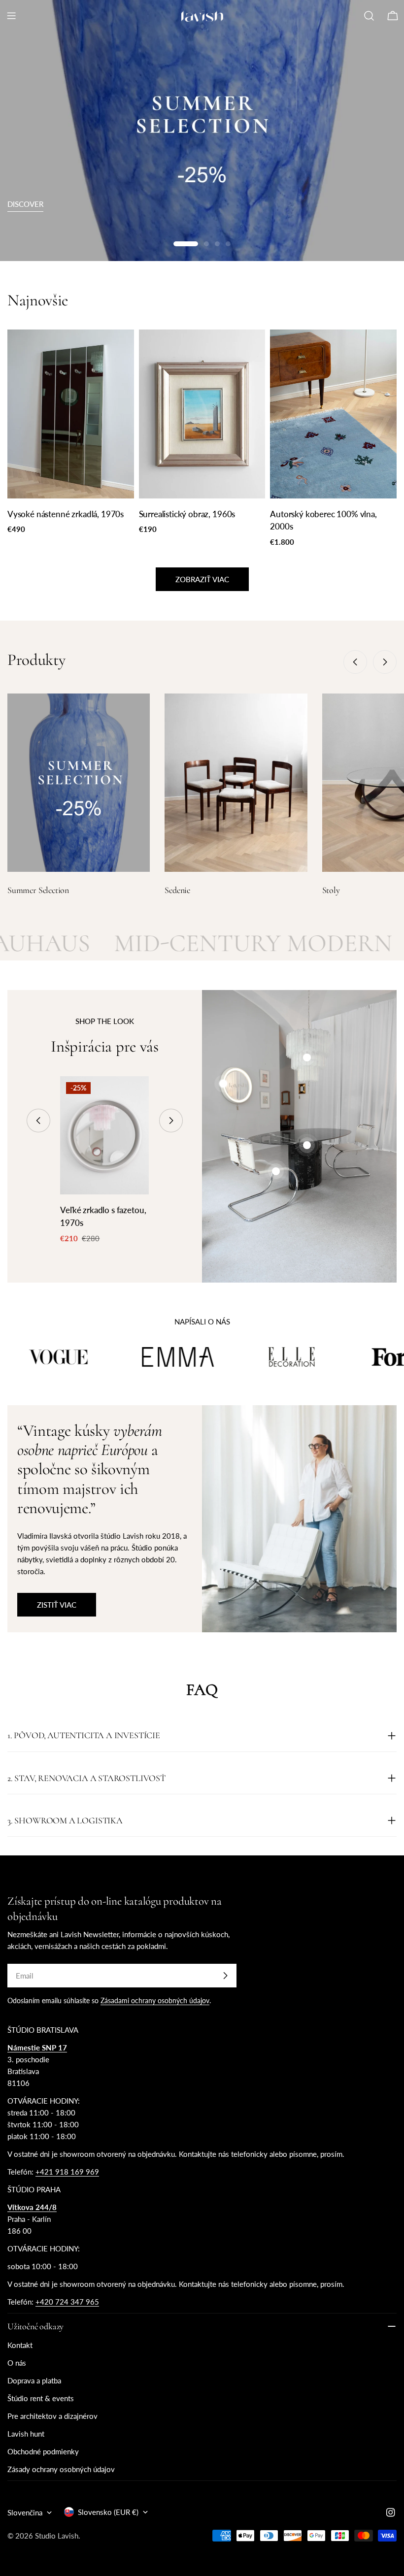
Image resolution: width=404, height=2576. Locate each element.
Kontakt (20, 2345)
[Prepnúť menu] (11, 16)
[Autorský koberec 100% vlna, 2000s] (333, 414)
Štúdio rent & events (41, 2398)
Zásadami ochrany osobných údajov (155, 2001)
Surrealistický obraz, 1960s (187, 514)
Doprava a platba (34, 2380)
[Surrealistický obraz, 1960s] (202, 414)
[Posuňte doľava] (355, 662)
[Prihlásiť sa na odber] (225, 1976)
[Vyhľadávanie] (369, 16)
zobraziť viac (202, 579)
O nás (17, 2363)
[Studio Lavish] (79, 1357)
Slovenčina (25, 2512)
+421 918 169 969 (67, 2172)
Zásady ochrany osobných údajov (61, 2469)
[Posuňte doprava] (385, 662)
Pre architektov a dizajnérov (52, 2416)
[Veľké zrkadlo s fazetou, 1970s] (104, 1135)
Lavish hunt (26, 2434)
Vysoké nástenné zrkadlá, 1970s (66, 514)
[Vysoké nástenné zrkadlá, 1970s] (71, 414)
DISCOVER (25, 204)
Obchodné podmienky (43, 2451)
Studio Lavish (57, 2536)
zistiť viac (57, 1605)
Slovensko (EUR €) (108, 2512)
